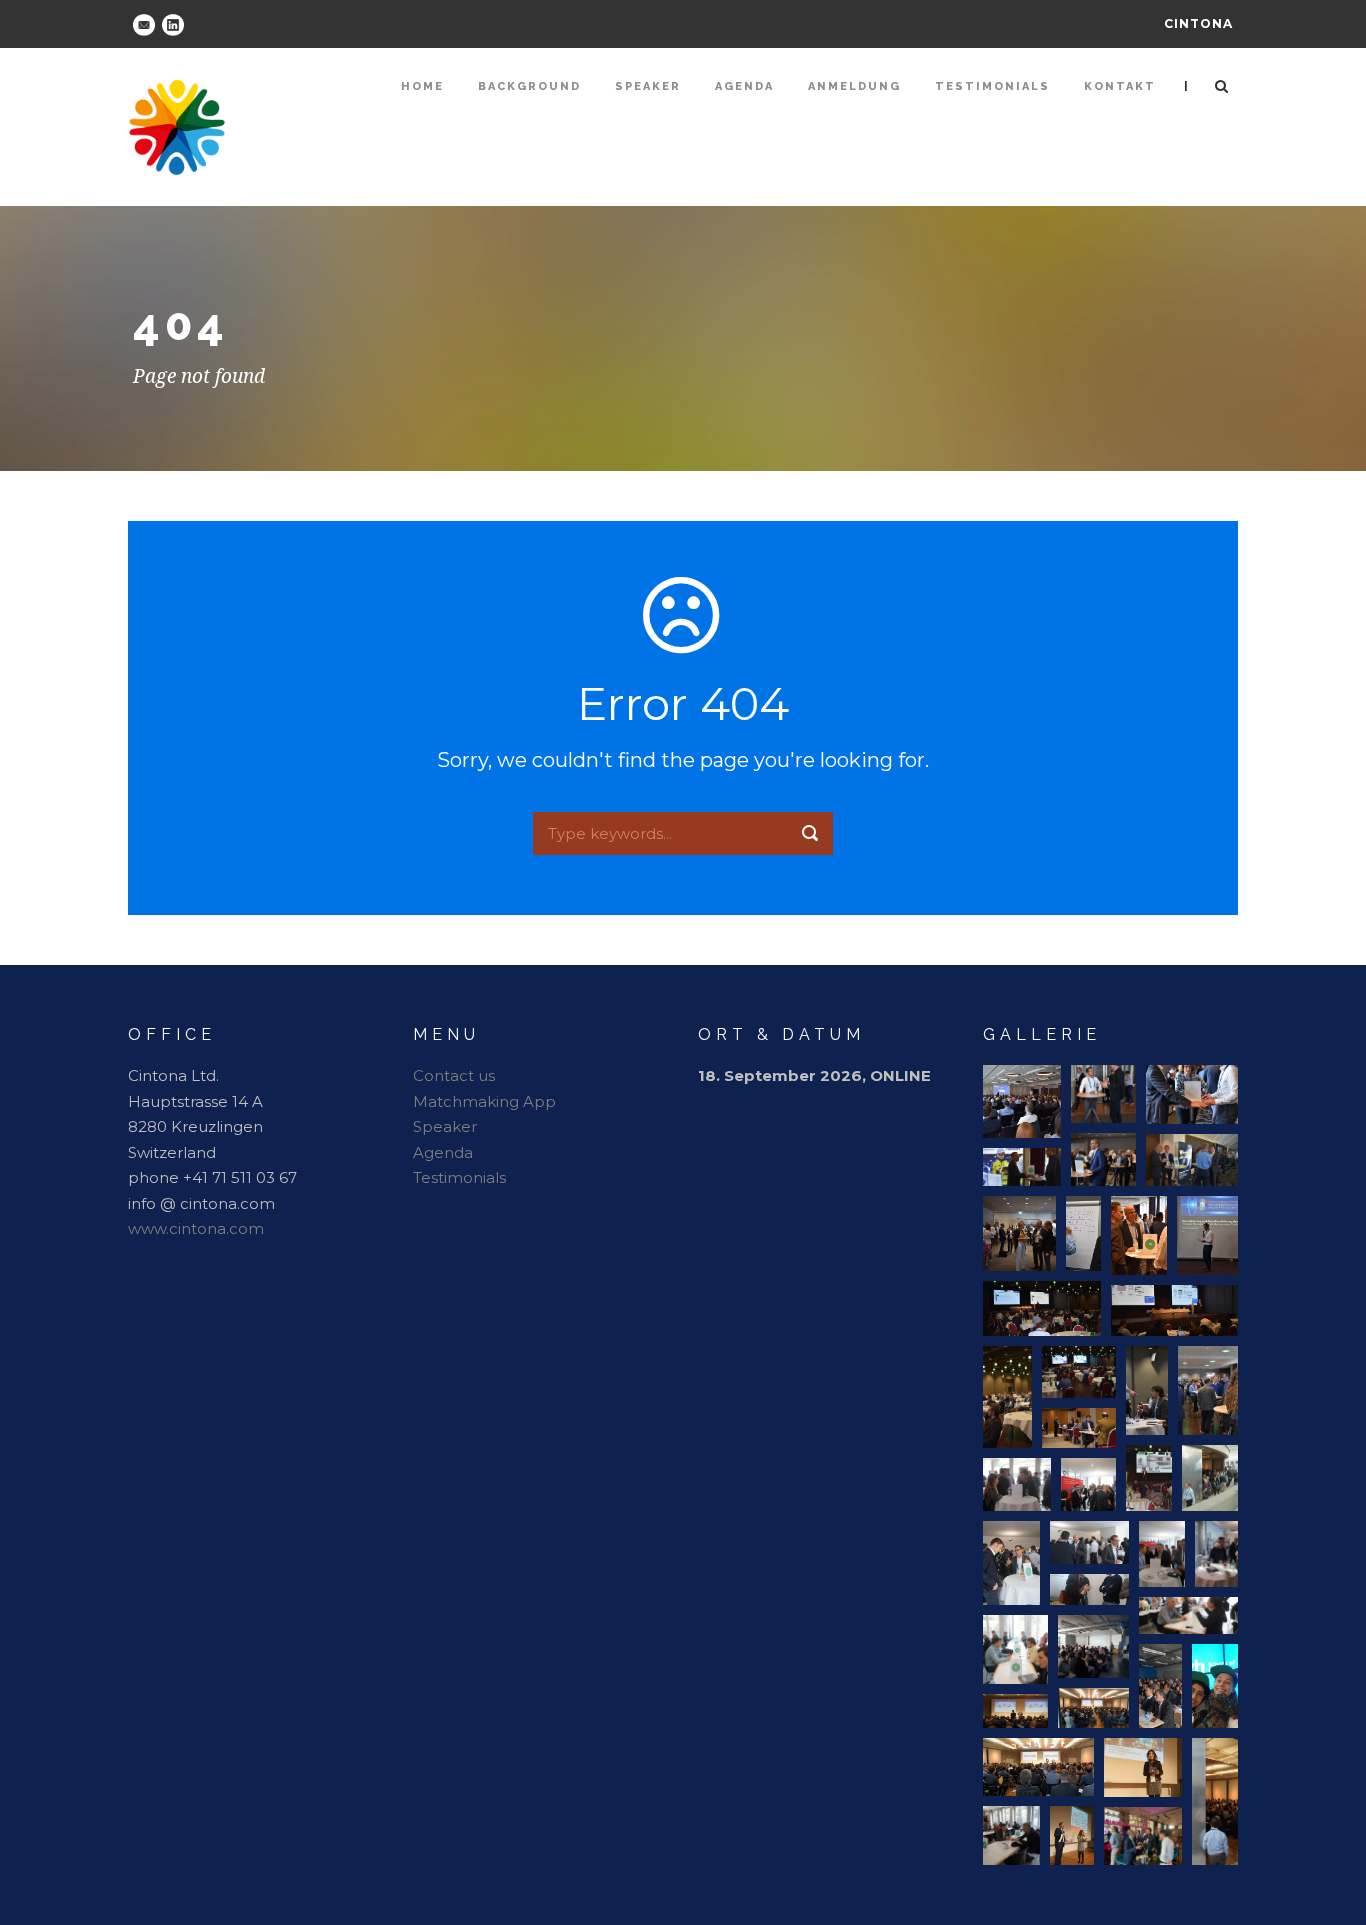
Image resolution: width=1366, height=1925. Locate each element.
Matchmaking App (484, 1101)
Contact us (454, 1075)
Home (422, 86)
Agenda (744, 86)
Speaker (648, 86)
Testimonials (992, 86)
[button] (1022, 1101)
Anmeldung (854, 86)
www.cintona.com (196, 1228)
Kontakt (1120, 86)
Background (529, 86)
